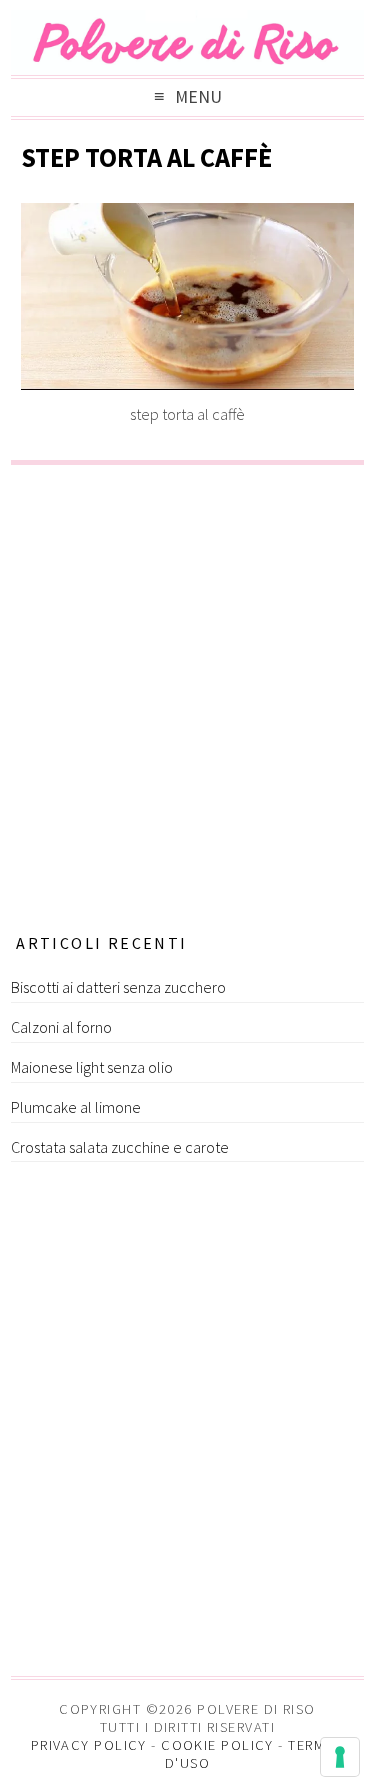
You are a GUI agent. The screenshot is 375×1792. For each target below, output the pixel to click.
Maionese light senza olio (92, 1067)
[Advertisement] (187, 692)
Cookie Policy (217, 1745)
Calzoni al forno (61, 1027)
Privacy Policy (89, 1745)
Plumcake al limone (76, 1107)
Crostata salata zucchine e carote (120, 1147)
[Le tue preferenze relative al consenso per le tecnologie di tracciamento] (340, 1757)
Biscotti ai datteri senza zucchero (118, 987)
